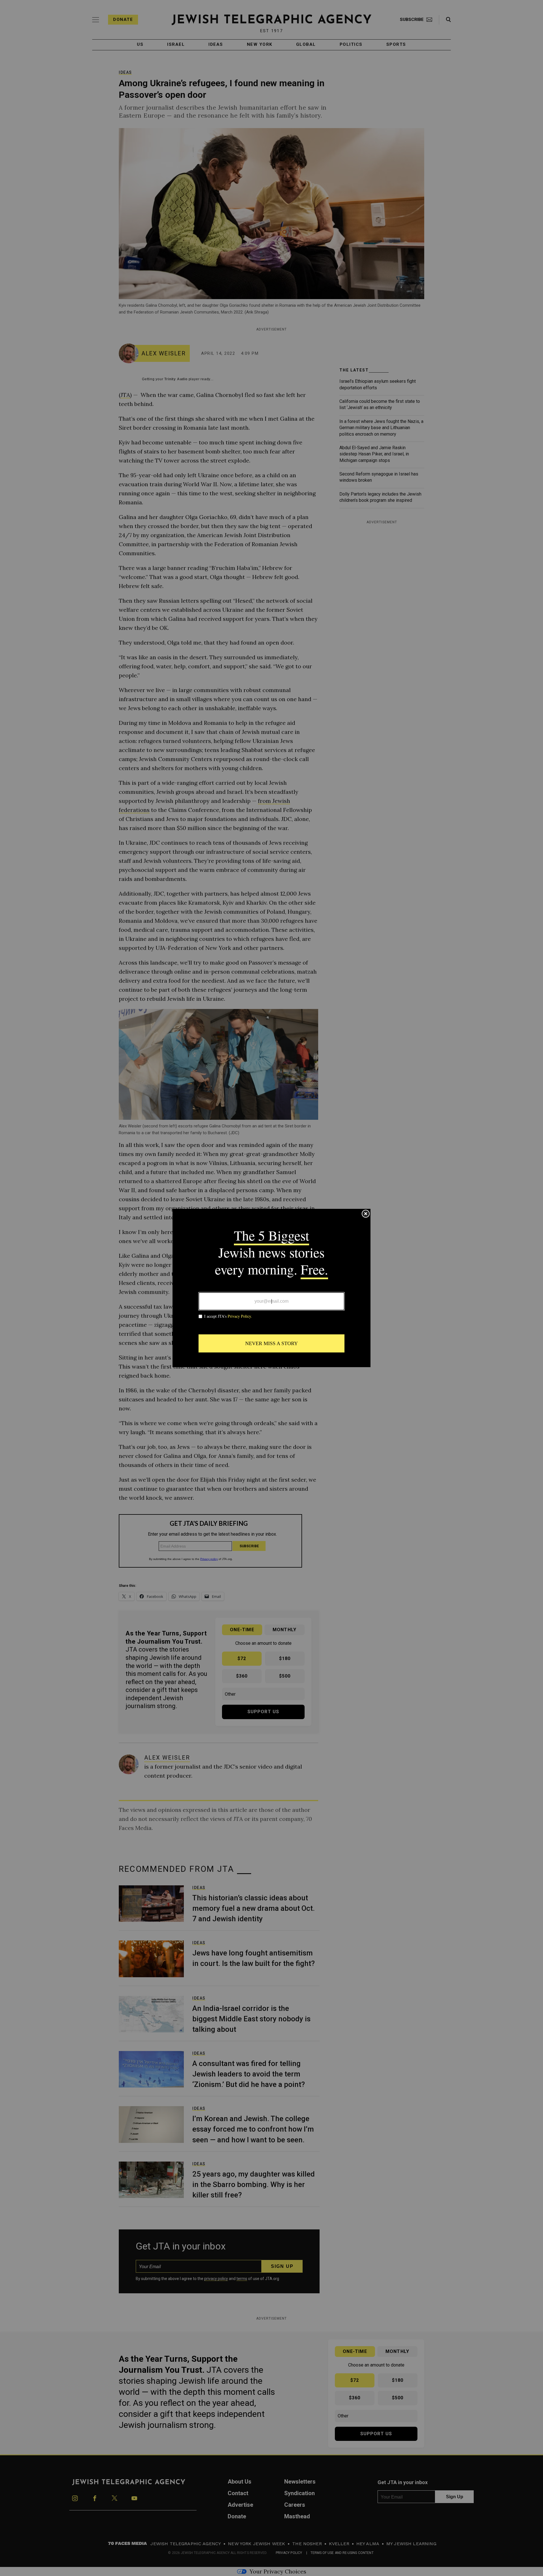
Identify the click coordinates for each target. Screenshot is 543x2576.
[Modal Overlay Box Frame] (271, 1288)
